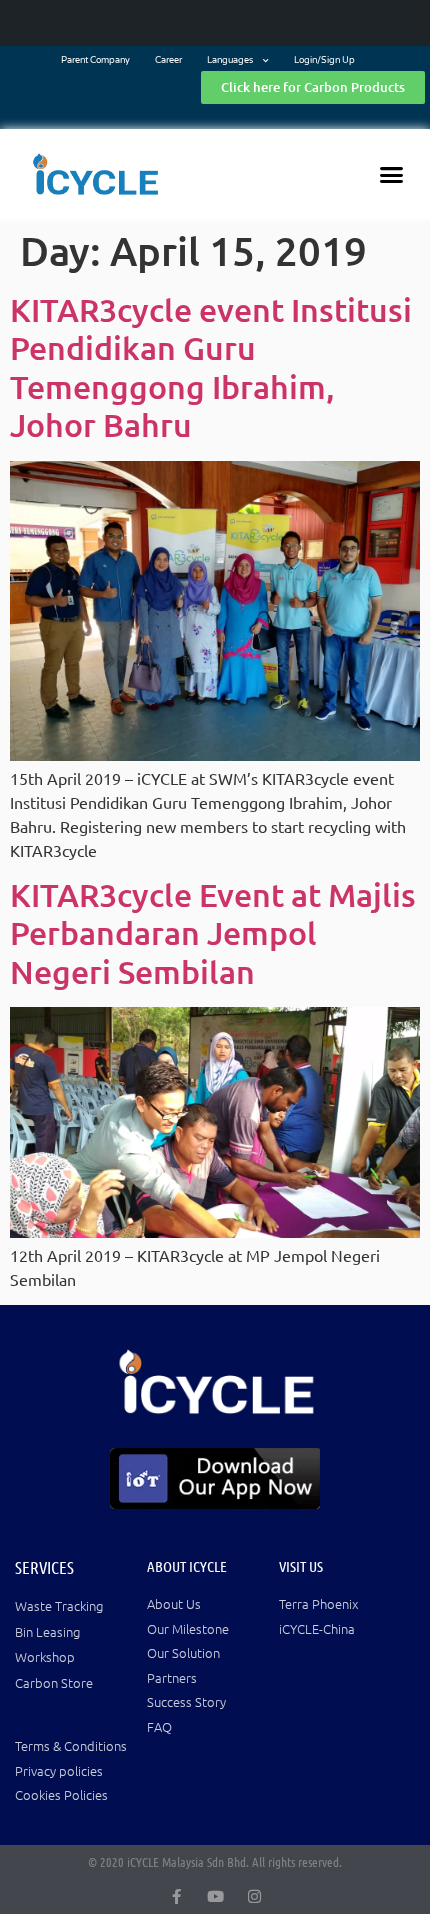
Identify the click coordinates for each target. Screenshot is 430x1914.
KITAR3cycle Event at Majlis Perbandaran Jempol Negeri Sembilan (213, 933)
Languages (230, 60)
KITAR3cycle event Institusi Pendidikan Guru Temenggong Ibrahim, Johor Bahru (211, 367)
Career (168, 60)
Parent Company (95, 60)
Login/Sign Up (324, 60)
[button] (392, 174)
